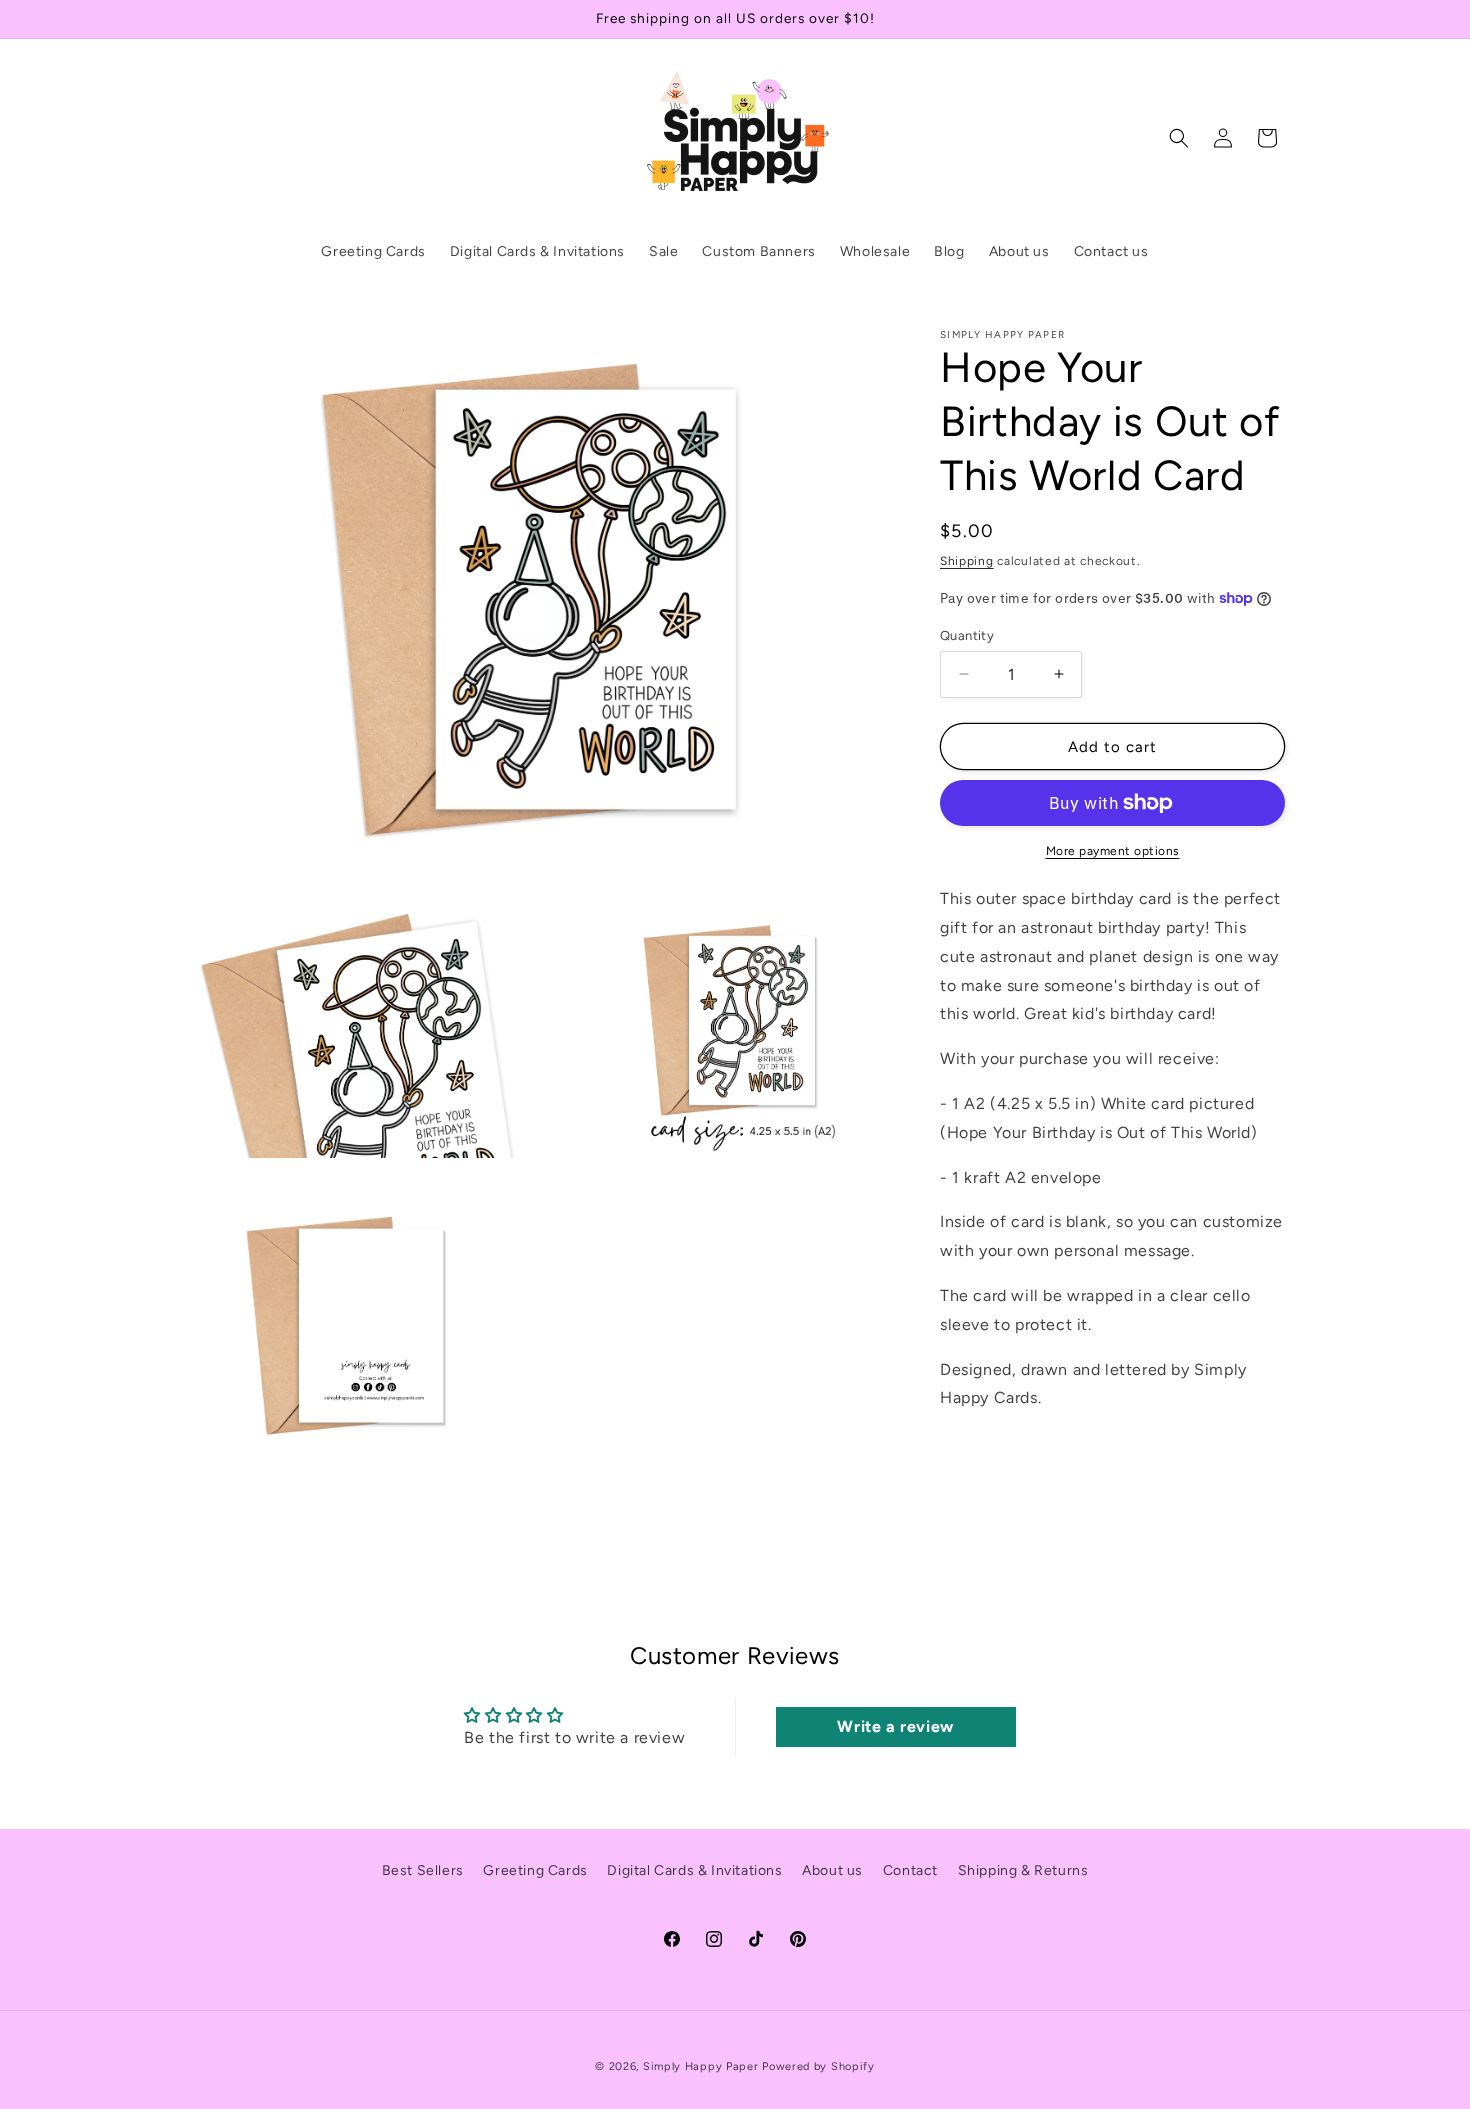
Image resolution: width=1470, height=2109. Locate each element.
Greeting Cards (535, 1870)
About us (832, 1870)
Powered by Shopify (818, 2066)
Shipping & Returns (1023, 1870)
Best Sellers (423, 1870)
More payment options (1113, 851)
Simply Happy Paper (701, 2066)
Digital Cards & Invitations (694, 1870)
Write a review (895, 1726)
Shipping (967, 561)
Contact (910, 1870)
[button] (1179, 138)
